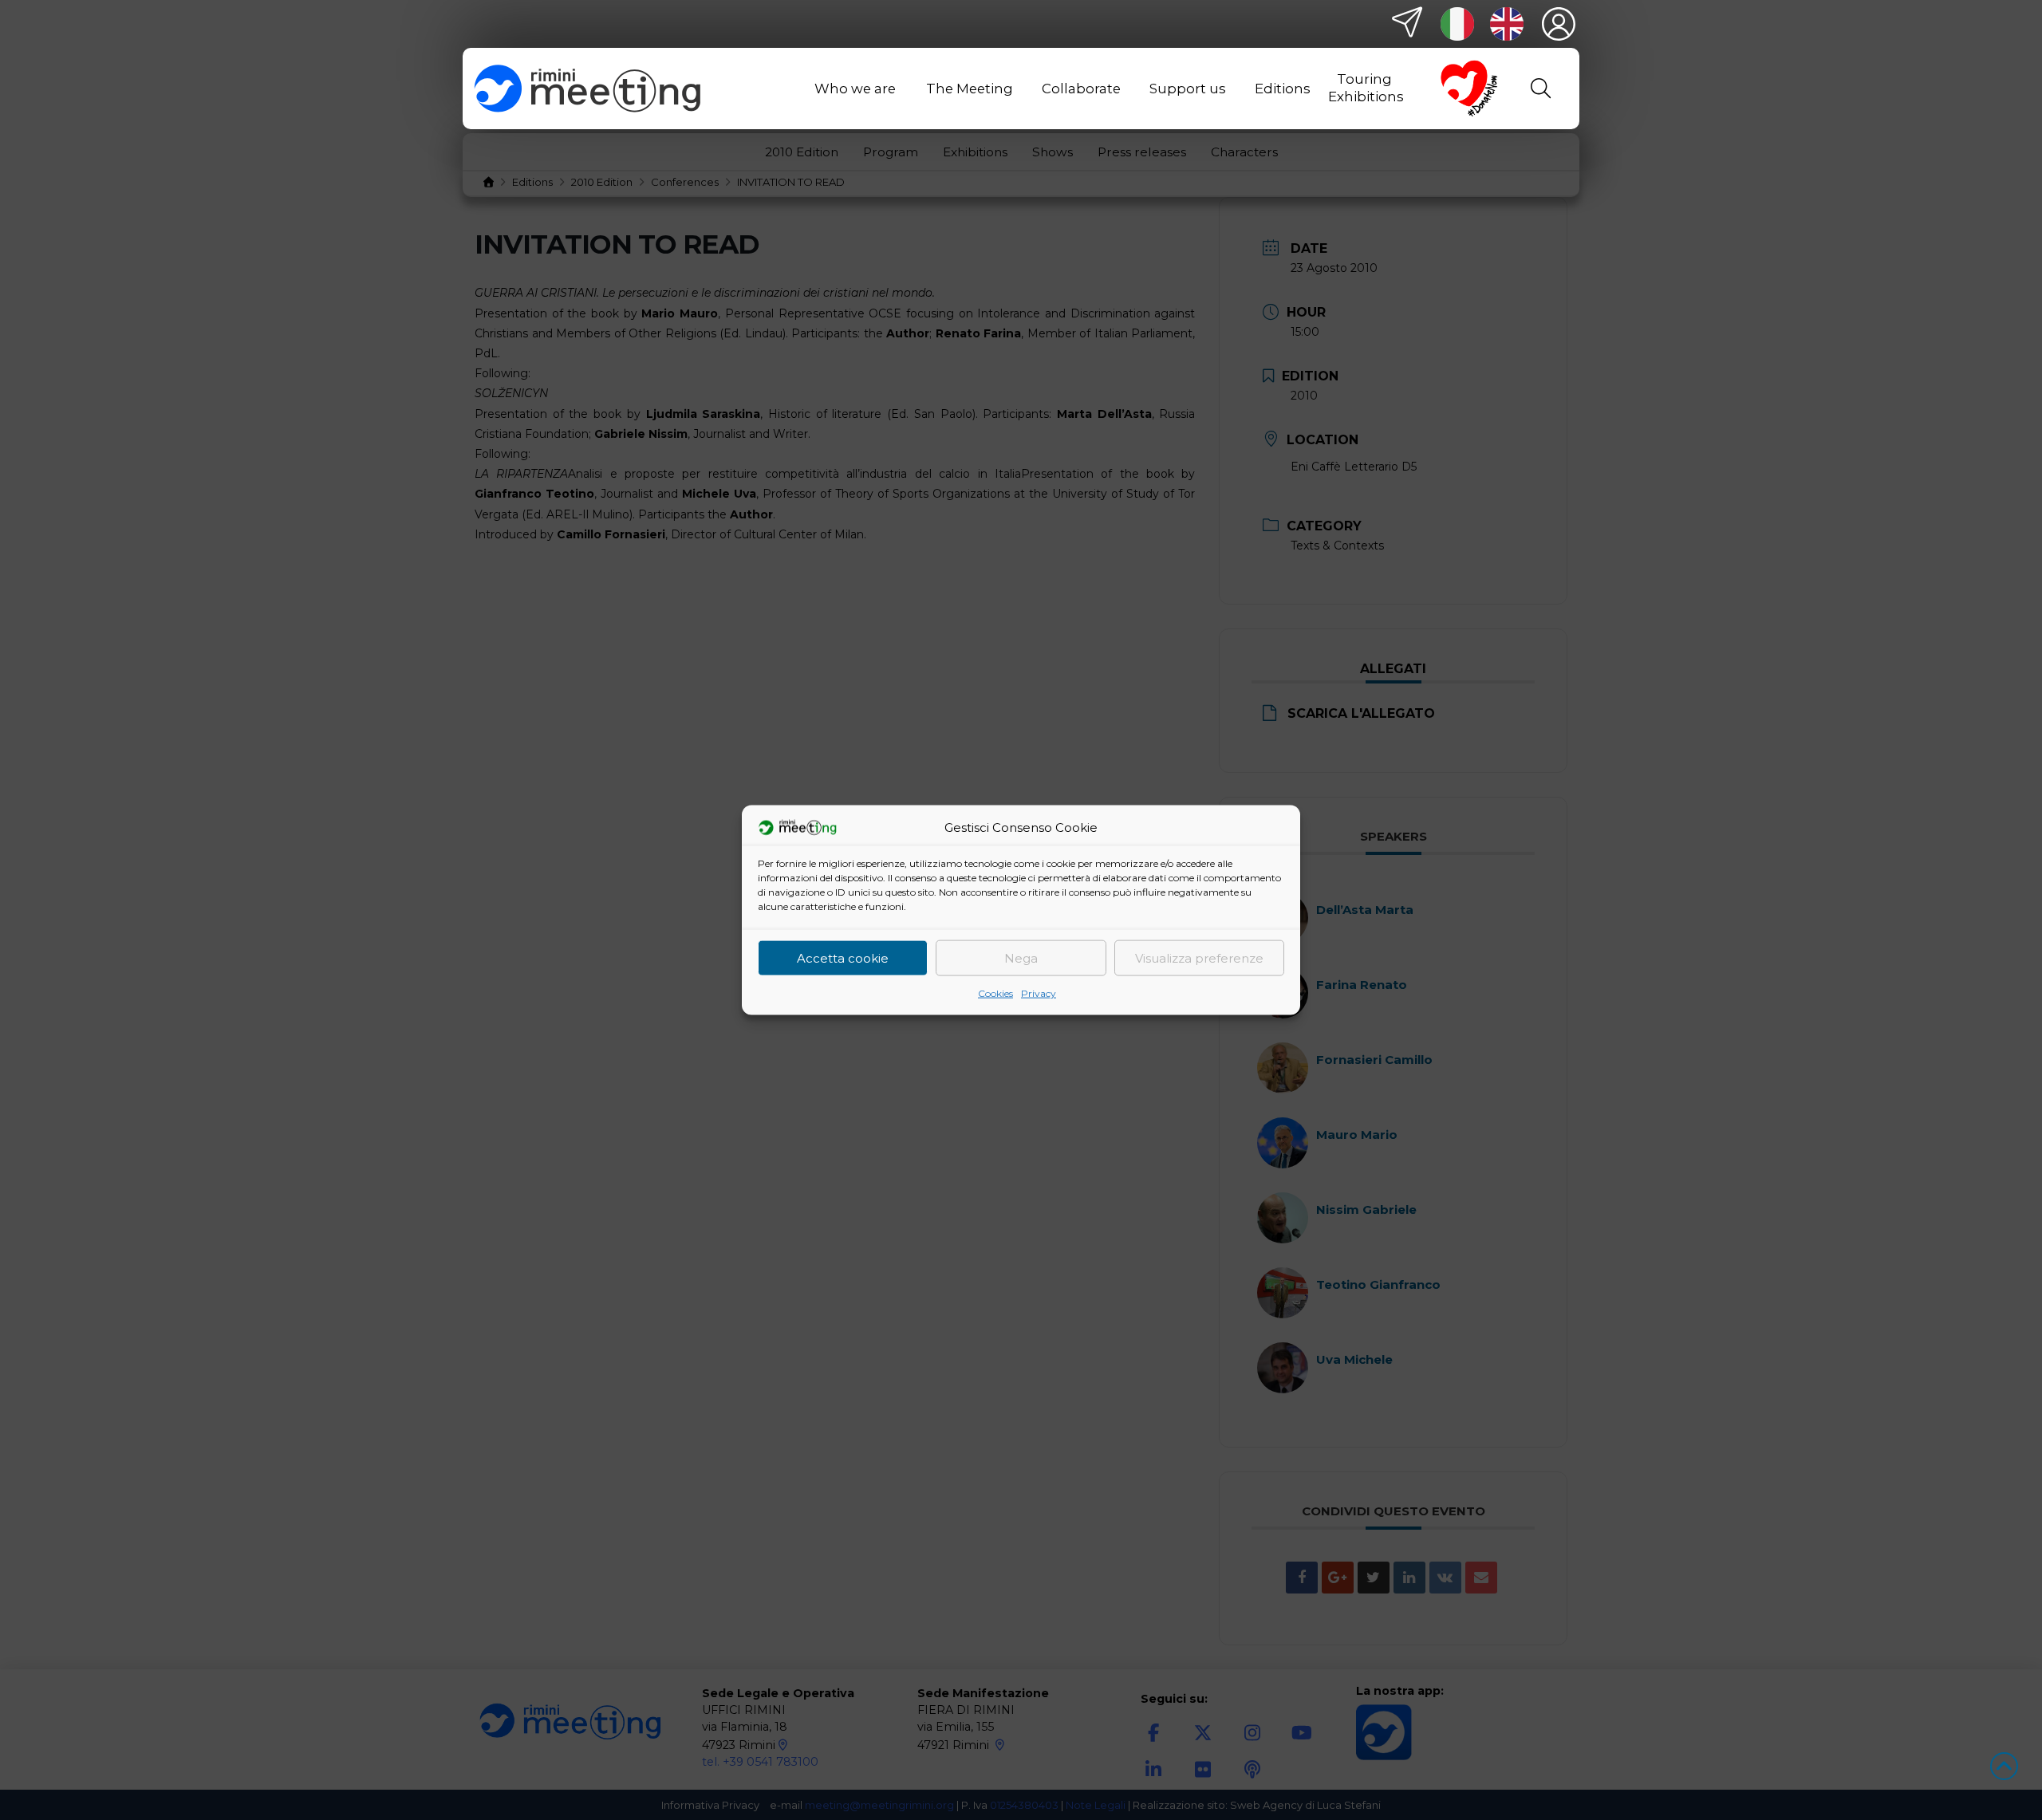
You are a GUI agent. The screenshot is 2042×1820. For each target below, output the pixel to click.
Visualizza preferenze (1199, 957)
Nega (1021, 957)
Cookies (995, 993)
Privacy (1039, 993)
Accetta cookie (843, 957)
